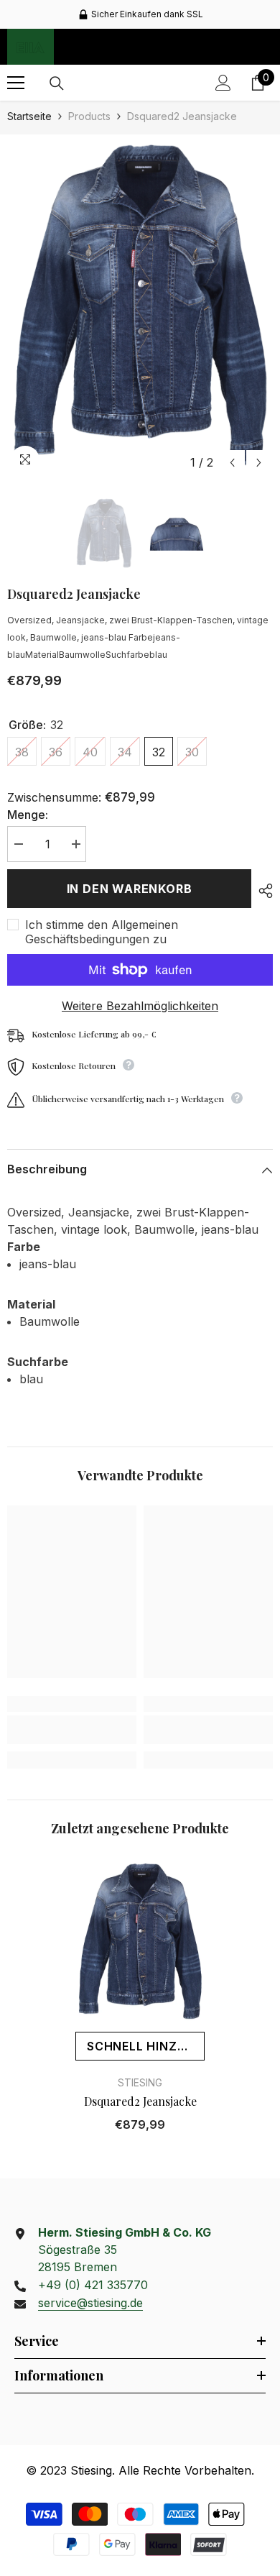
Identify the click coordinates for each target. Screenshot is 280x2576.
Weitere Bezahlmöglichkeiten (140, 1006)
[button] (232, 463)
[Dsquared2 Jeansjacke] (140, 1942)
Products (89, 116)
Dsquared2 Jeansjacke (140, 2101)
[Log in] (223, 83)
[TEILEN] (262, 891)
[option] (140, 14)
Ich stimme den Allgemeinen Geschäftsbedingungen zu (102, 932)
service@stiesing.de (90, 2303)
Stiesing (140, 2082)
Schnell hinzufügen (146, 2046)
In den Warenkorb (130, 889)
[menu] (16, 83)
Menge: (28, 815)
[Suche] (57, 83)
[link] (72, 1730)
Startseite (29, 116)
